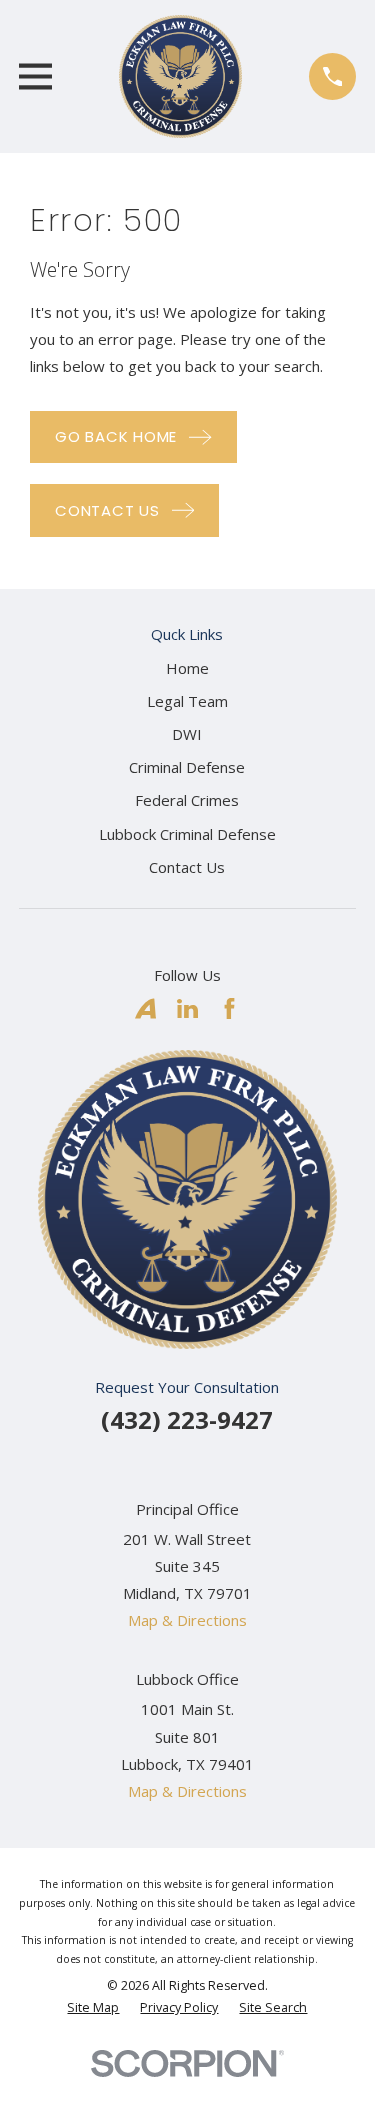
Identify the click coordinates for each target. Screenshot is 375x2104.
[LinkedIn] (187, 1008)
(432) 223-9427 (187, 1419)
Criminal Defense (187, 767)
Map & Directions (187, 1620)
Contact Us (187, 867)
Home (187, 668)
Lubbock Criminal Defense (187, 834)
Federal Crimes (187, 800)
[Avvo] (145, 1008)
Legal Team (187, 701)
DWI (187, 734)
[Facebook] (229, 1008)
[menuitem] (93, 2008)
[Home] (180, 76)
